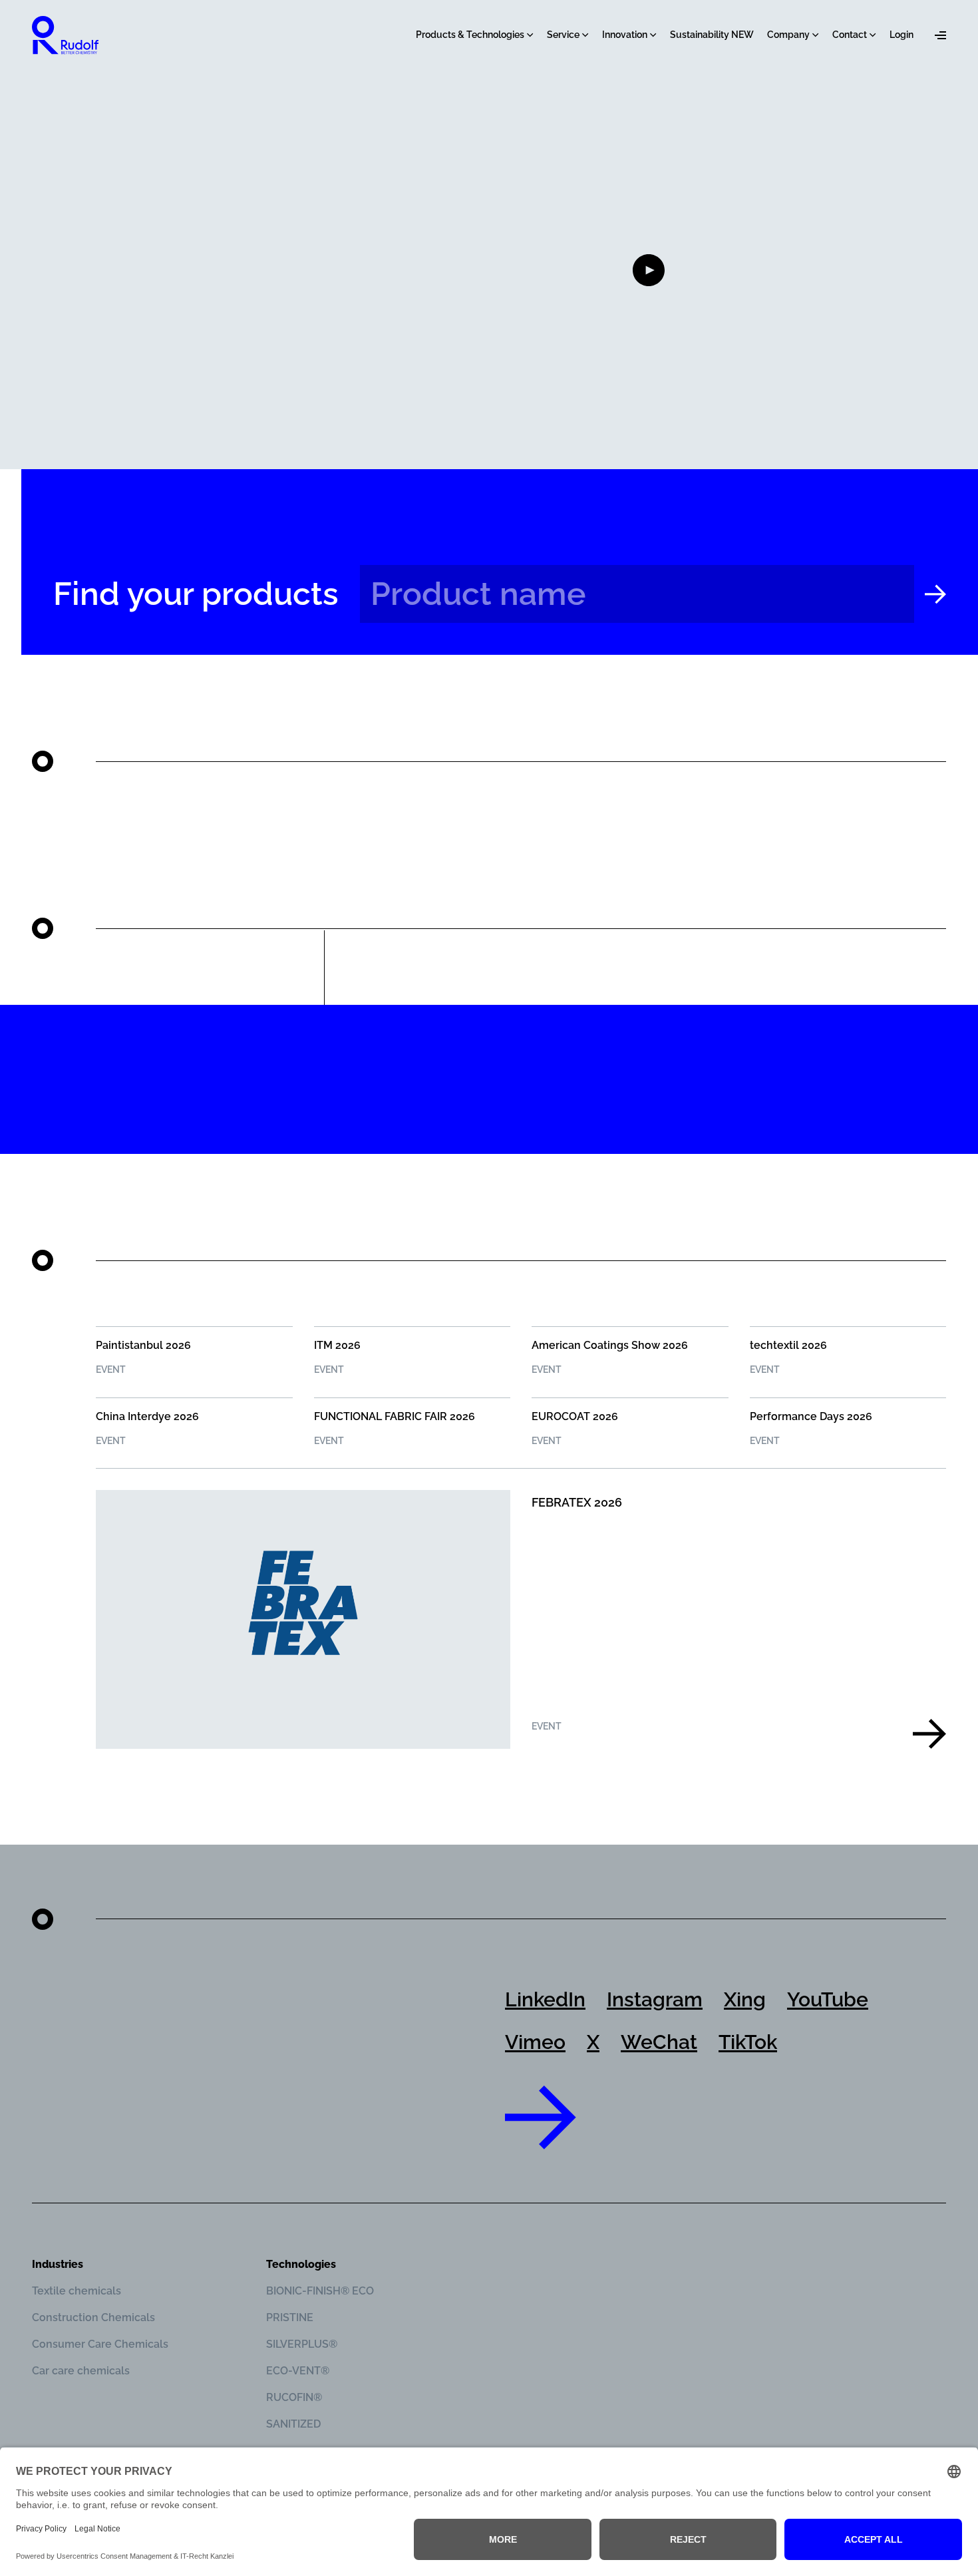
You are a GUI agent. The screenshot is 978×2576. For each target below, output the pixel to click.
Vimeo (535, 2042)
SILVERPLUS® (302, 2344)
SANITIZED (293, 2424)
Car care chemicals (81, 2371)
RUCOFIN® (294, 2397)
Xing (745, 1999)
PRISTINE (290, 2317)
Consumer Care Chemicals (100, 2344)
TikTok (748, 2042)
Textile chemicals (77, 2291)
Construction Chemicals (93, 2317)
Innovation (625, 35)
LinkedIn (545, 1999)
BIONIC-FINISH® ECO (320, 2291)
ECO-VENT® (298, 2371)
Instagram (655, 1999)
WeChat (659, 2042)
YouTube (828, 1999)
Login (901, 35)
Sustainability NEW (712, 35)
